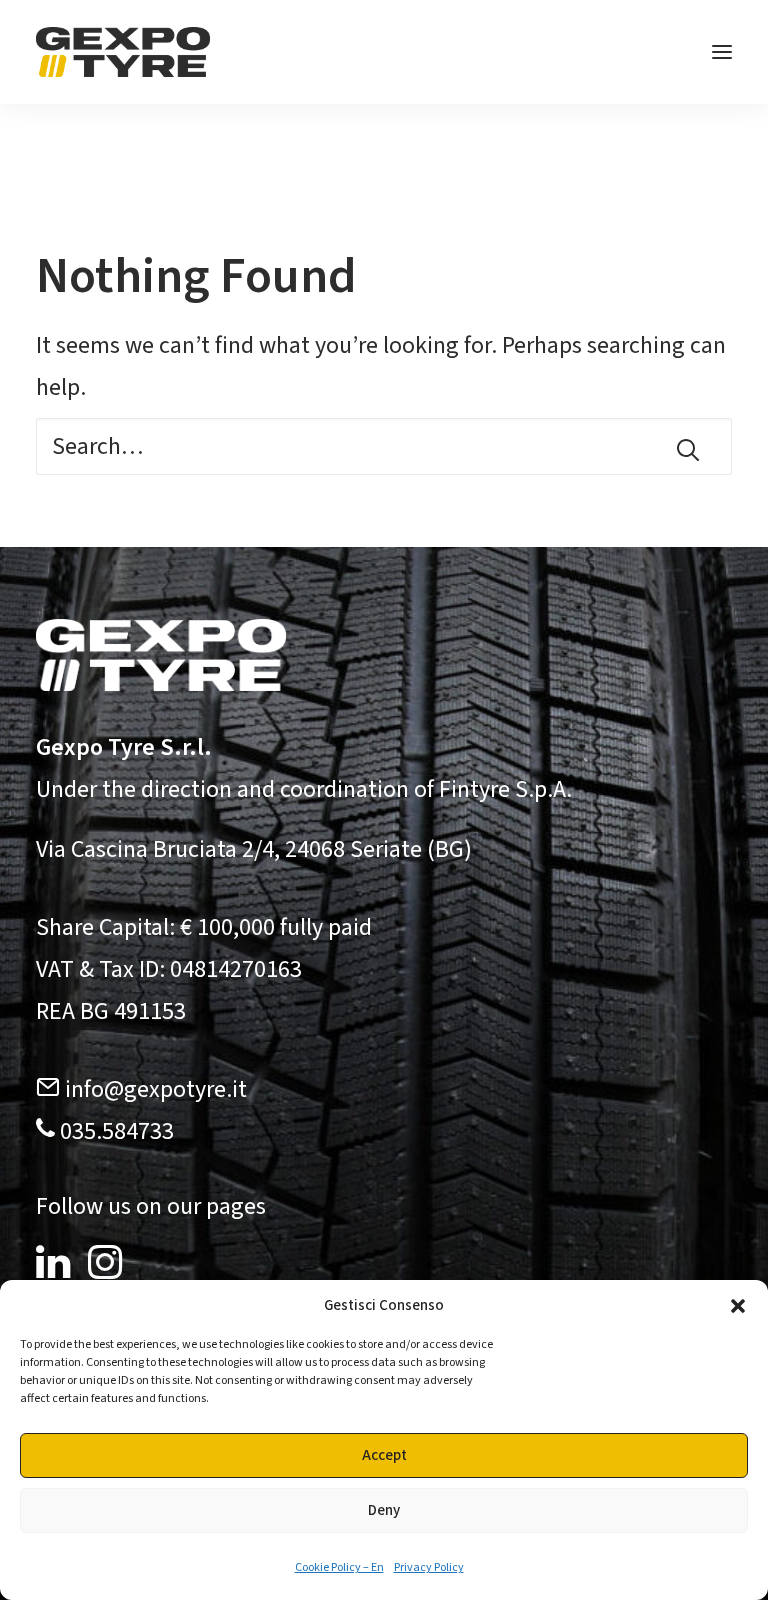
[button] (738, 1306)
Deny (384, 1510)
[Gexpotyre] (123, 52)
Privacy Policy (429, 1567)
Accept (384, 1455)
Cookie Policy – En (339, 1567)
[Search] (384, 446)
